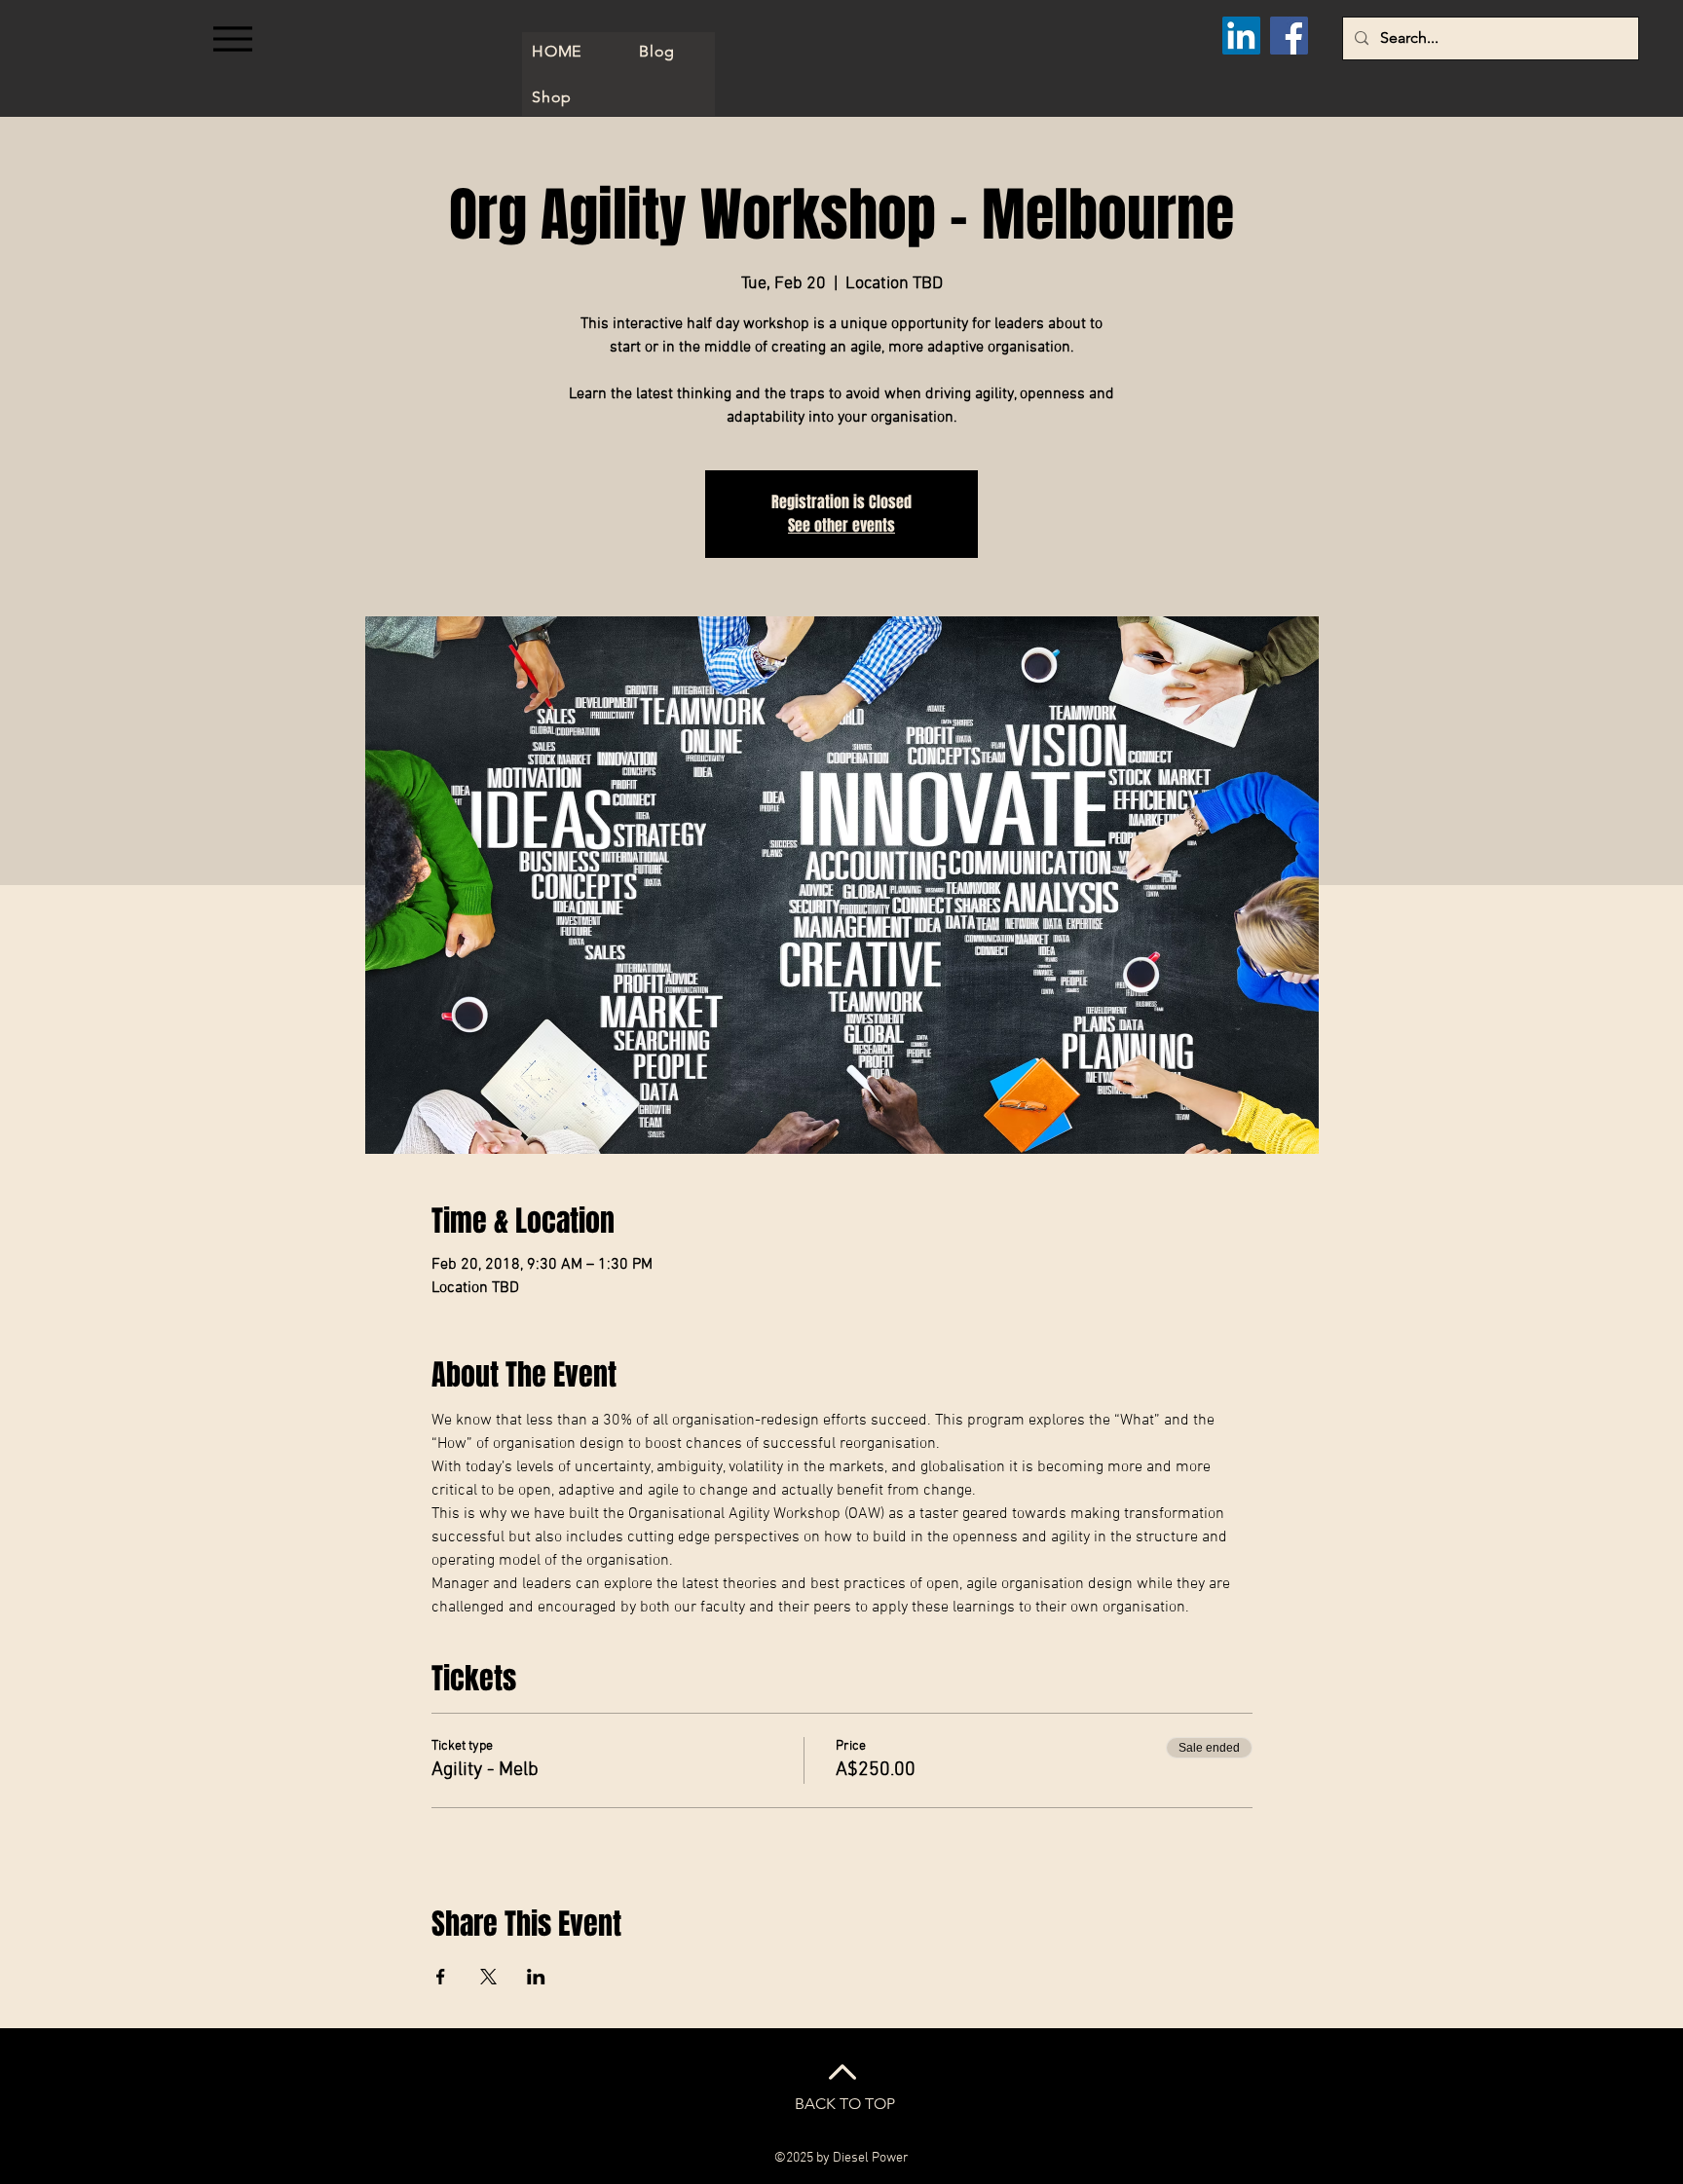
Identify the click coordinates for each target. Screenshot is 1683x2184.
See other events (841, 525)
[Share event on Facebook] (441, 1977)
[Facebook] (1289, 36)
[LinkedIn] (1241, 36)
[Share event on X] (488, 1977)
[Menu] (232, 38)
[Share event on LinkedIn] (536, 1977)
